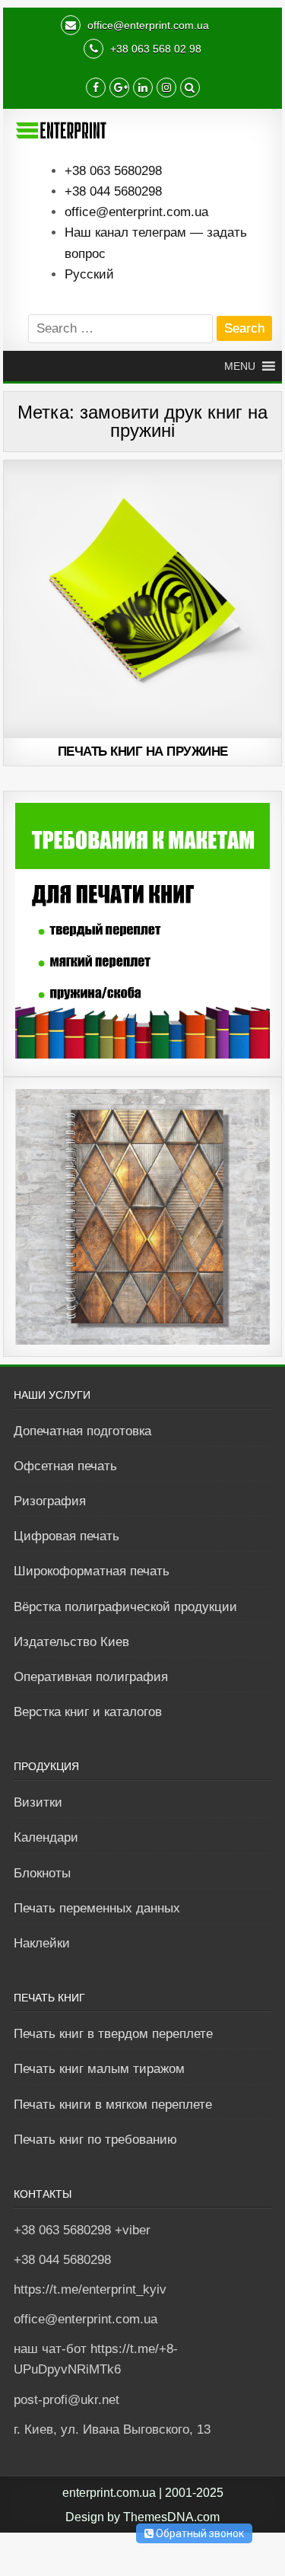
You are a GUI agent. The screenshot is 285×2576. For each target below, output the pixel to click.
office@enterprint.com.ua (147, 25)
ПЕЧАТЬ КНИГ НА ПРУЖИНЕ (143, 751)
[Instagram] (166, 89)
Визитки (38, 1802)
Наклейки (42, 1943)
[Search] (190, 89)
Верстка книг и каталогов (88, 1712)
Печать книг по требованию (95, 2140)
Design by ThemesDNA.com (142, 2517)
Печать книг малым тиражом (99, 2069)
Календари (46, 1837)
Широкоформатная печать (92, 1571)
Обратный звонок (199, 2533)
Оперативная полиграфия (91, 1677)
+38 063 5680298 (113, 171)
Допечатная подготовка (82, 1431)
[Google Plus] (119, 89)
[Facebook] (96, 89)
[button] (240, 366)
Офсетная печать (65, 1466)
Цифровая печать (66, 1536)
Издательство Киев (71, 1642)
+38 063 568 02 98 (154, 49)
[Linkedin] (143, 89)
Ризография (50, 1501)
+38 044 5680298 (113, 191)
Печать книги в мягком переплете (113, 2105)
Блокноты (42, 1873)
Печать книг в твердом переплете (113, 2034)
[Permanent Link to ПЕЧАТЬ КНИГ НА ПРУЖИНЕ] (143, 600)
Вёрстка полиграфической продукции (125, 1607)
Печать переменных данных (97, 1908)
